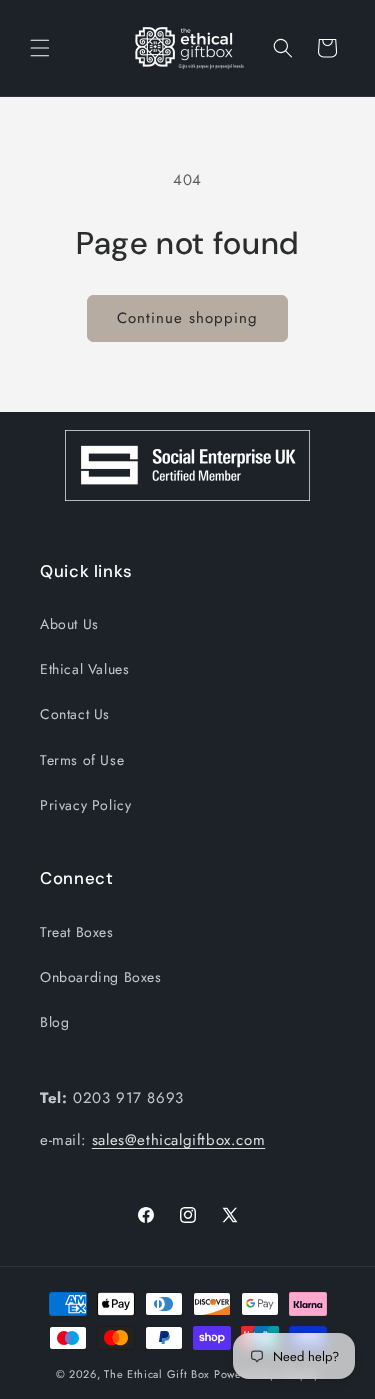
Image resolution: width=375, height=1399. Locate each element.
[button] (40, 48)
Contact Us (75, 714)
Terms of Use (82, 760)
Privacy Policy (85, 805)
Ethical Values (84, 669)
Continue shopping (187, 318)
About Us (69, 624)
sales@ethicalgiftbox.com (178, 1140)
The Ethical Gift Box (157, 1374)
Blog (54, 1022)
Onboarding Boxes (101, 977)
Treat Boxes (77, 932)
